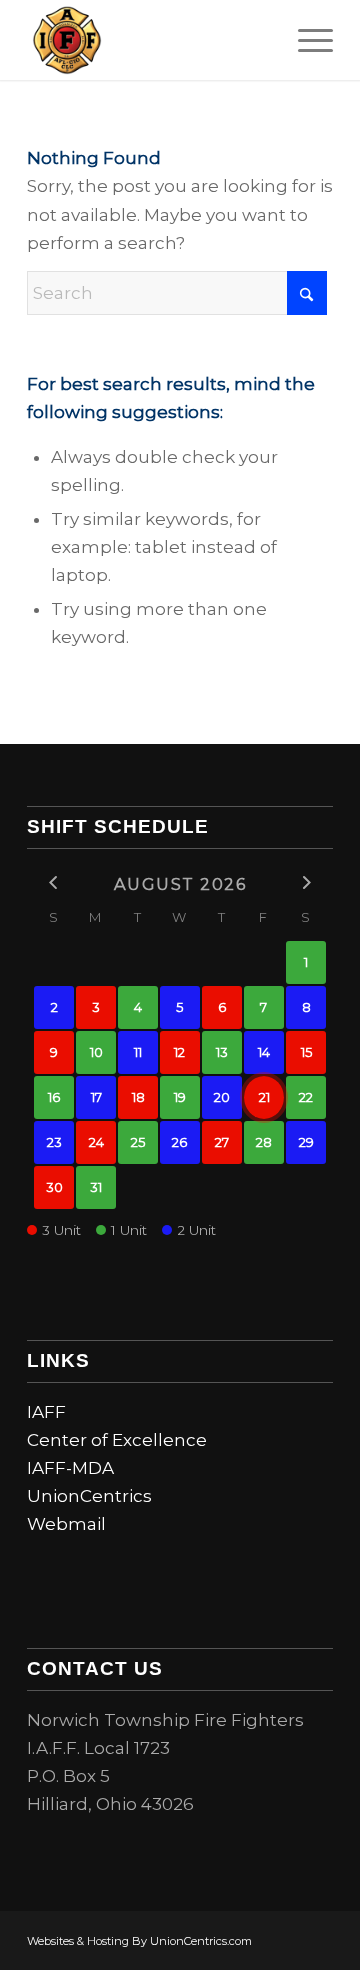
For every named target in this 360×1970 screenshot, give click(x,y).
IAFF (46, 1412)
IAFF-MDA (70, 1468)
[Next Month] (306, 882)
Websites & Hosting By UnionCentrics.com (139, 1941)
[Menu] (305, 40)
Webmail (66, 1524)
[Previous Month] (54, 882)
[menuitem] (305, 40)
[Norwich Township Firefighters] (149, 40)
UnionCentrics (89, 1496)
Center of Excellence (117, 1440)
